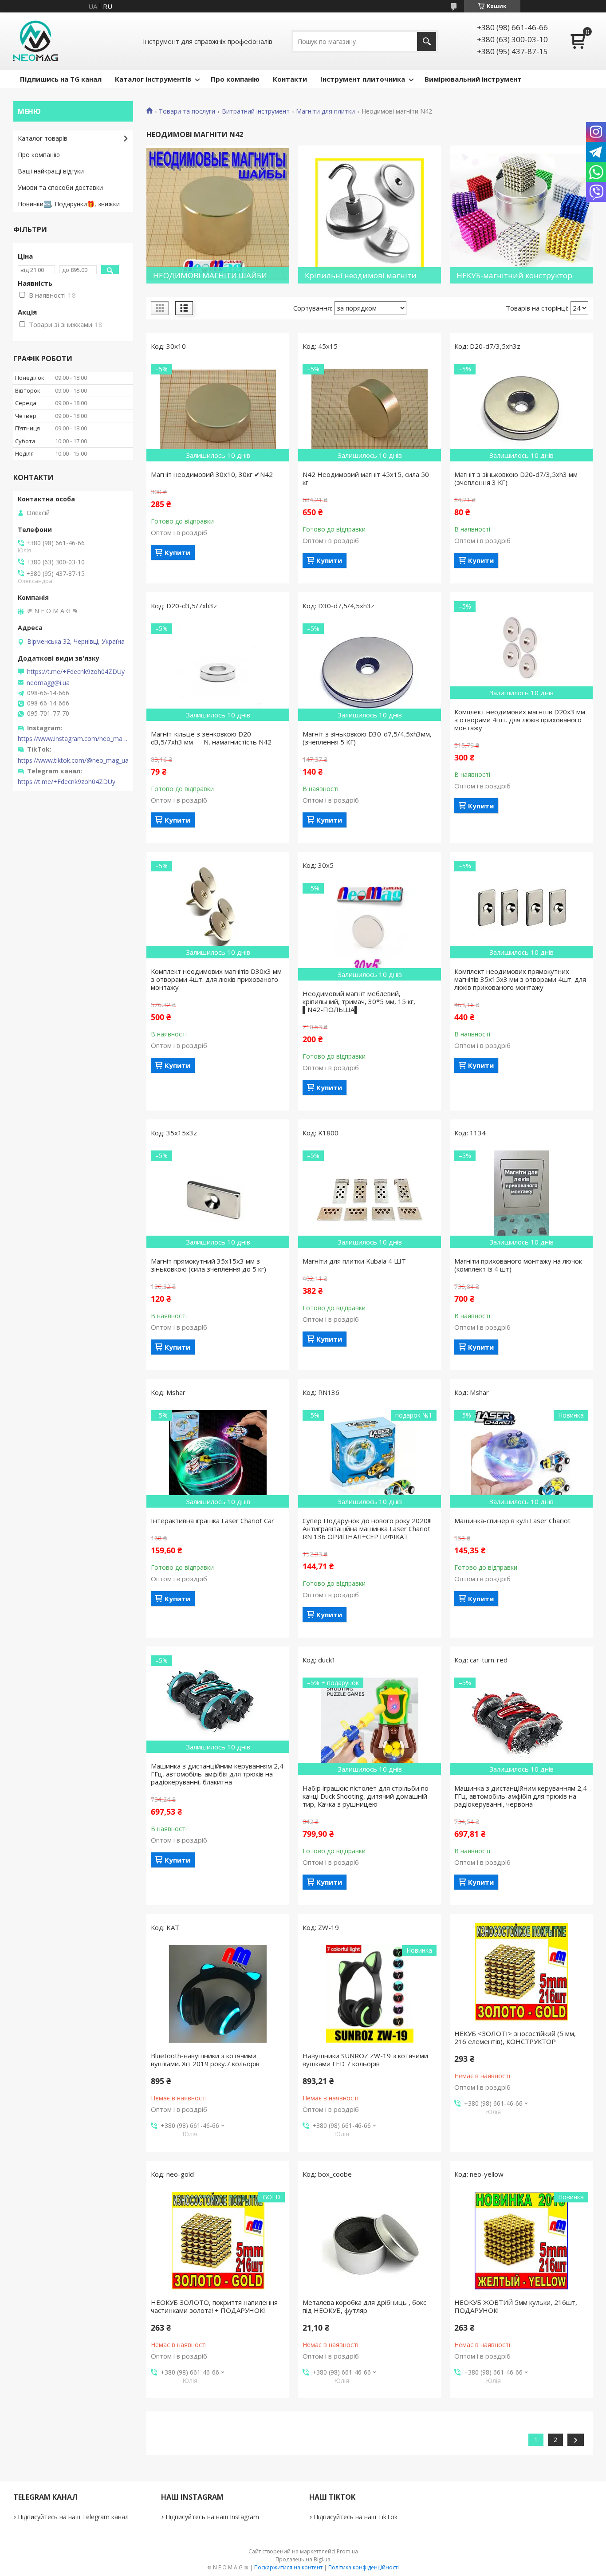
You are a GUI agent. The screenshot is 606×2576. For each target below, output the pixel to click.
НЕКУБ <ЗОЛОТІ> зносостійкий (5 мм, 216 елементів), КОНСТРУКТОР (515, 2037)
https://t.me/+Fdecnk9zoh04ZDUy (76, 672)
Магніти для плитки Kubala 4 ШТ (354, 1261)
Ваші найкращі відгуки (51, 171)
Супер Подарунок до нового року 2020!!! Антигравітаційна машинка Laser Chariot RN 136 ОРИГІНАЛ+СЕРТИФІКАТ (367, 1528)
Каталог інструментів (153, 79)
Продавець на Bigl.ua (303, 2559)
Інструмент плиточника (363, 79)
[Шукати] (427, 41)
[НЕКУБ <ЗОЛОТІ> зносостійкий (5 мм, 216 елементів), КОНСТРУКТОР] (521, 1972)
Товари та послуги (187, 111)
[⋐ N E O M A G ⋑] (35, 41)
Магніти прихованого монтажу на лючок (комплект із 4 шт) (518, 1265)
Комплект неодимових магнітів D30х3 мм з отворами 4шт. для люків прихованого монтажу (216, 979)
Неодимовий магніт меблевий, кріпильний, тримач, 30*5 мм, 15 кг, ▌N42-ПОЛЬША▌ (359, 1001)
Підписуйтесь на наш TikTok (356, 2517)
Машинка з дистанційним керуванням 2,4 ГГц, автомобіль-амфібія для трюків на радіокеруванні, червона (521, 1796)
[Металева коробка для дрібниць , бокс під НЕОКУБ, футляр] (370, 2241)
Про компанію (235, 79)
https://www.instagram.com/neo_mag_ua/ (73, 739)
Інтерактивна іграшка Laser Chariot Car (212, 1520)
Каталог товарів (43, 138)
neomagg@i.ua (48, 683)
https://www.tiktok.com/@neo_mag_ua (73, 760)
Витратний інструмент (256, 111)
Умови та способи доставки (60, 187)
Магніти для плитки (325, 111)
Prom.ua (347, 2551)
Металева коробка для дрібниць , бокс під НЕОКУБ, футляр (364, 2306)
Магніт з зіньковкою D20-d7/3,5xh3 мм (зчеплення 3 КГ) (516, 478)
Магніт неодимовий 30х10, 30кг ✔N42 (212, 474)
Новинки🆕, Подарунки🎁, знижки (69, 204)
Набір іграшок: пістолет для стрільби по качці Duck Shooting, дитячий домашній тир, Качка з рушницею (366, 1796)
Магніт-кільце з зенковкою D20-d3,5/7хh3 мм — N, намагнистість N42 (211, 738)
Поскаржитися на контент (288, 2567)
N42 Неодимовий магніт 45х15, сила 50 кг (366, 478)
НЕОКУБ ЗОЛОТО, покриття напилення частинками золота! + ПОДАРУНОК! (214, 2306)
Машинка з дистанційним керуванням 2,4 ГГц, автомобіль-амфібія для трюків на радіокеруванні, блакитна (217, 1774)
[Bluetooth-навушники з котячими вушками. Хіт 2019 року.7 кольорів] (218, 1994)
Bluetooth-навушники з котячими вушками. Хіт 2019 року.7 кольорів (205, 2060)
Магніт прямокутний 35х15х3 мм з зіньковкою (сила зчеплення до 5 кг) (209, 1265)
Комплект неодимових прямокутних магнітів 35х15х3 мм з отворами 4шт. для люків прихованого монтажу (520, 979)
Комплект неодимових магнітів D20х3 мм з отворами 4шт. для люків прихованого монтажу (520, 720)
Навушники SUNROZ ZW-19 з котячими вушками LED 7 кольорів (365, 2060)
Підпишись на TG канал (61, 79)
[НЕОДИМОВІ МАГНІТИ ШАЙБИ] (218, 215)
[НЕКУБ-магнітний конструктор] (521, 215)
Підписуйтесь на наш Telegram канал (73, 2517)
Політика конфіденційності (364, 2567)
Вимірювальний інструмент (473, 79)
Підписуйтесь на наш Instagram (212, 2517)
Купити (177, 552)
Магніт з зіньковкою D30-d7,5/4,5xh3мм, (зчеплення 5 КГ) (367, 738)
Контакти (290, 79)
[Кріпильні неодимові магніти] (370, 215)
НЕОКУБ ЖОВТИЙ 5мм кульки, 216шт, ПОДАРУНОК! (516, 2306)
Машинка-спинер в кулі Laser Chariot (512, 1520)
